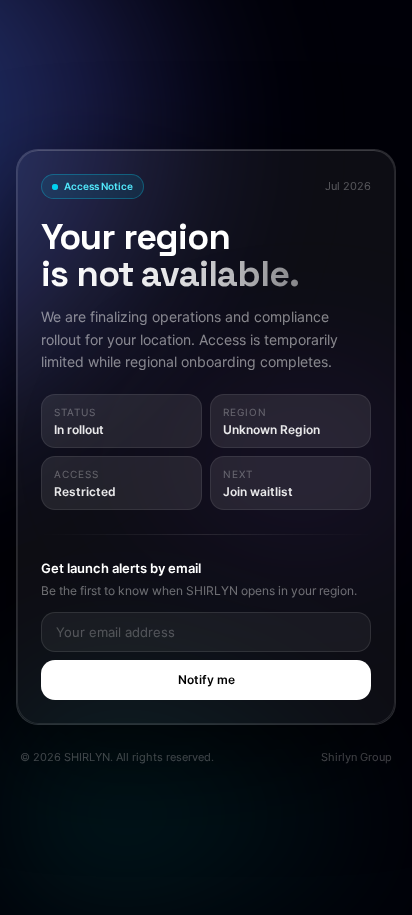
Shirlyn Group (356, 757)
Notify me (206, 679)
